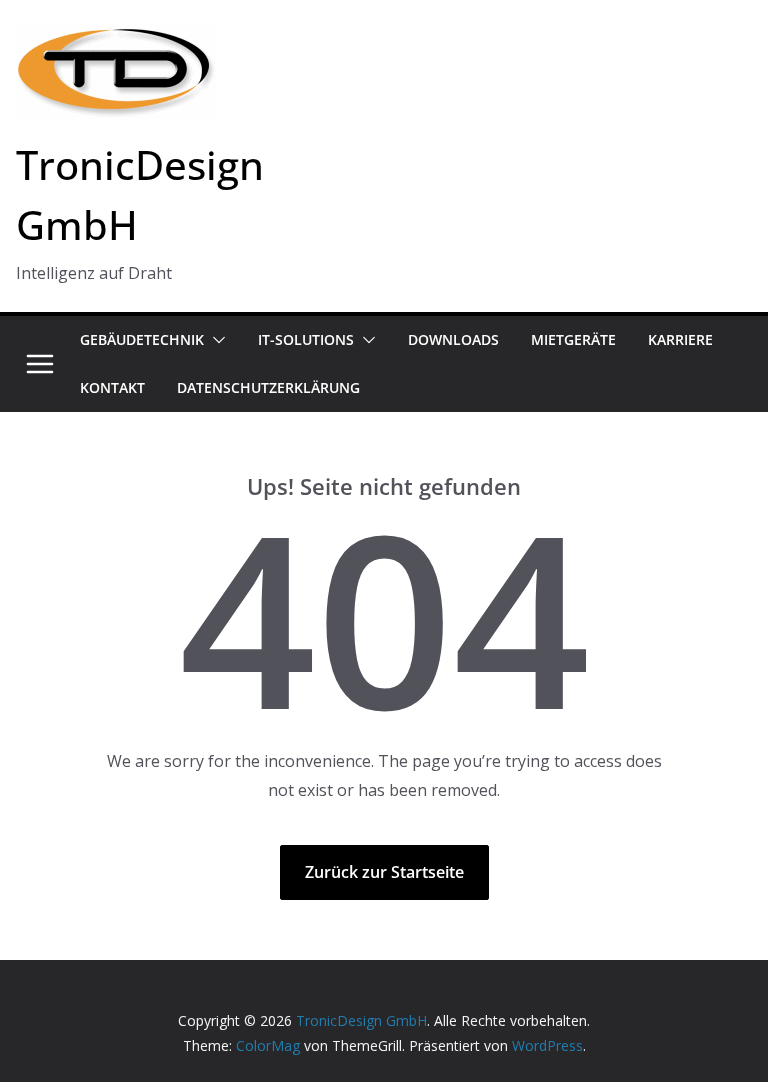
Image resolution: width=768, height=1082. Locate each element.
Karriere (680, 339)
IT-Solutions (306, 339)
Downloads (453, 339)
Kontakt (112, 387)
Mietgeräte (573, 339)
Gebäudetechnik (142, 339)
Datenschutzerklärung (268, 387)
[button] (215, 340)
